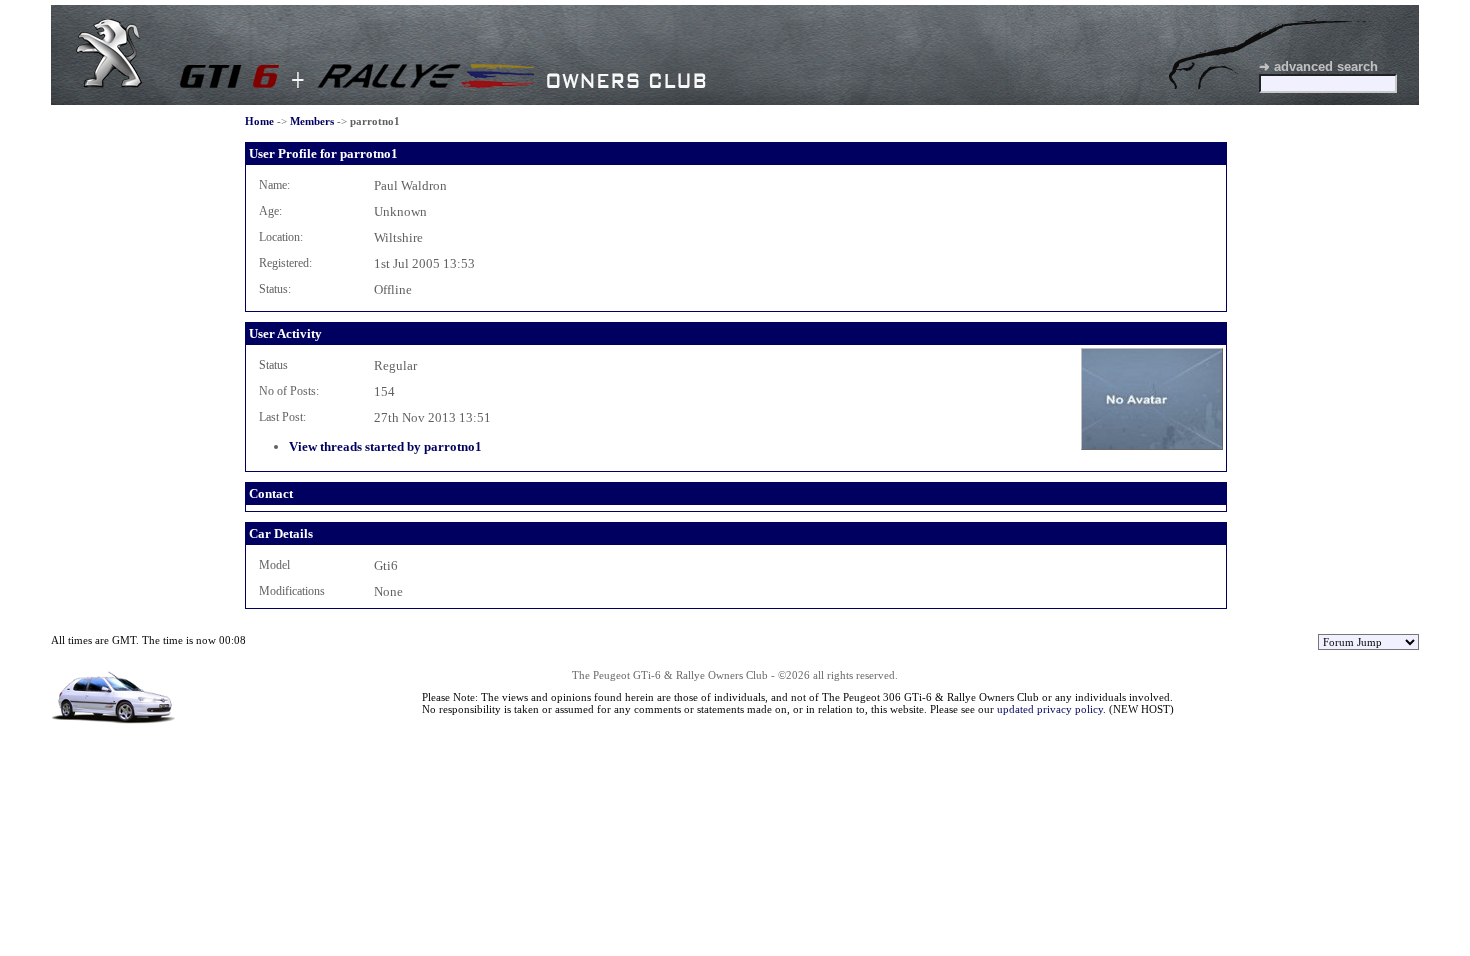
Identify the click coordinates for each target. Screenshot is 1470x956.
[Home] (109, 83)
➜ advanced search (1318, 66)
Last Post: (282, 417)
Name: (274, 185)
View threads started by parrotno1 (385, 446)
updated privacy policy (1050, 709)
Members (312, 121)
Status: (275, 289)
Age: (270, 211)
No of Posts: (289, 391)
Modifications (292, 591)
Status (273, 365)
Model (274, 565)
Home (259, 121)
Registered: (285, 263)
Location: (281, 237)
